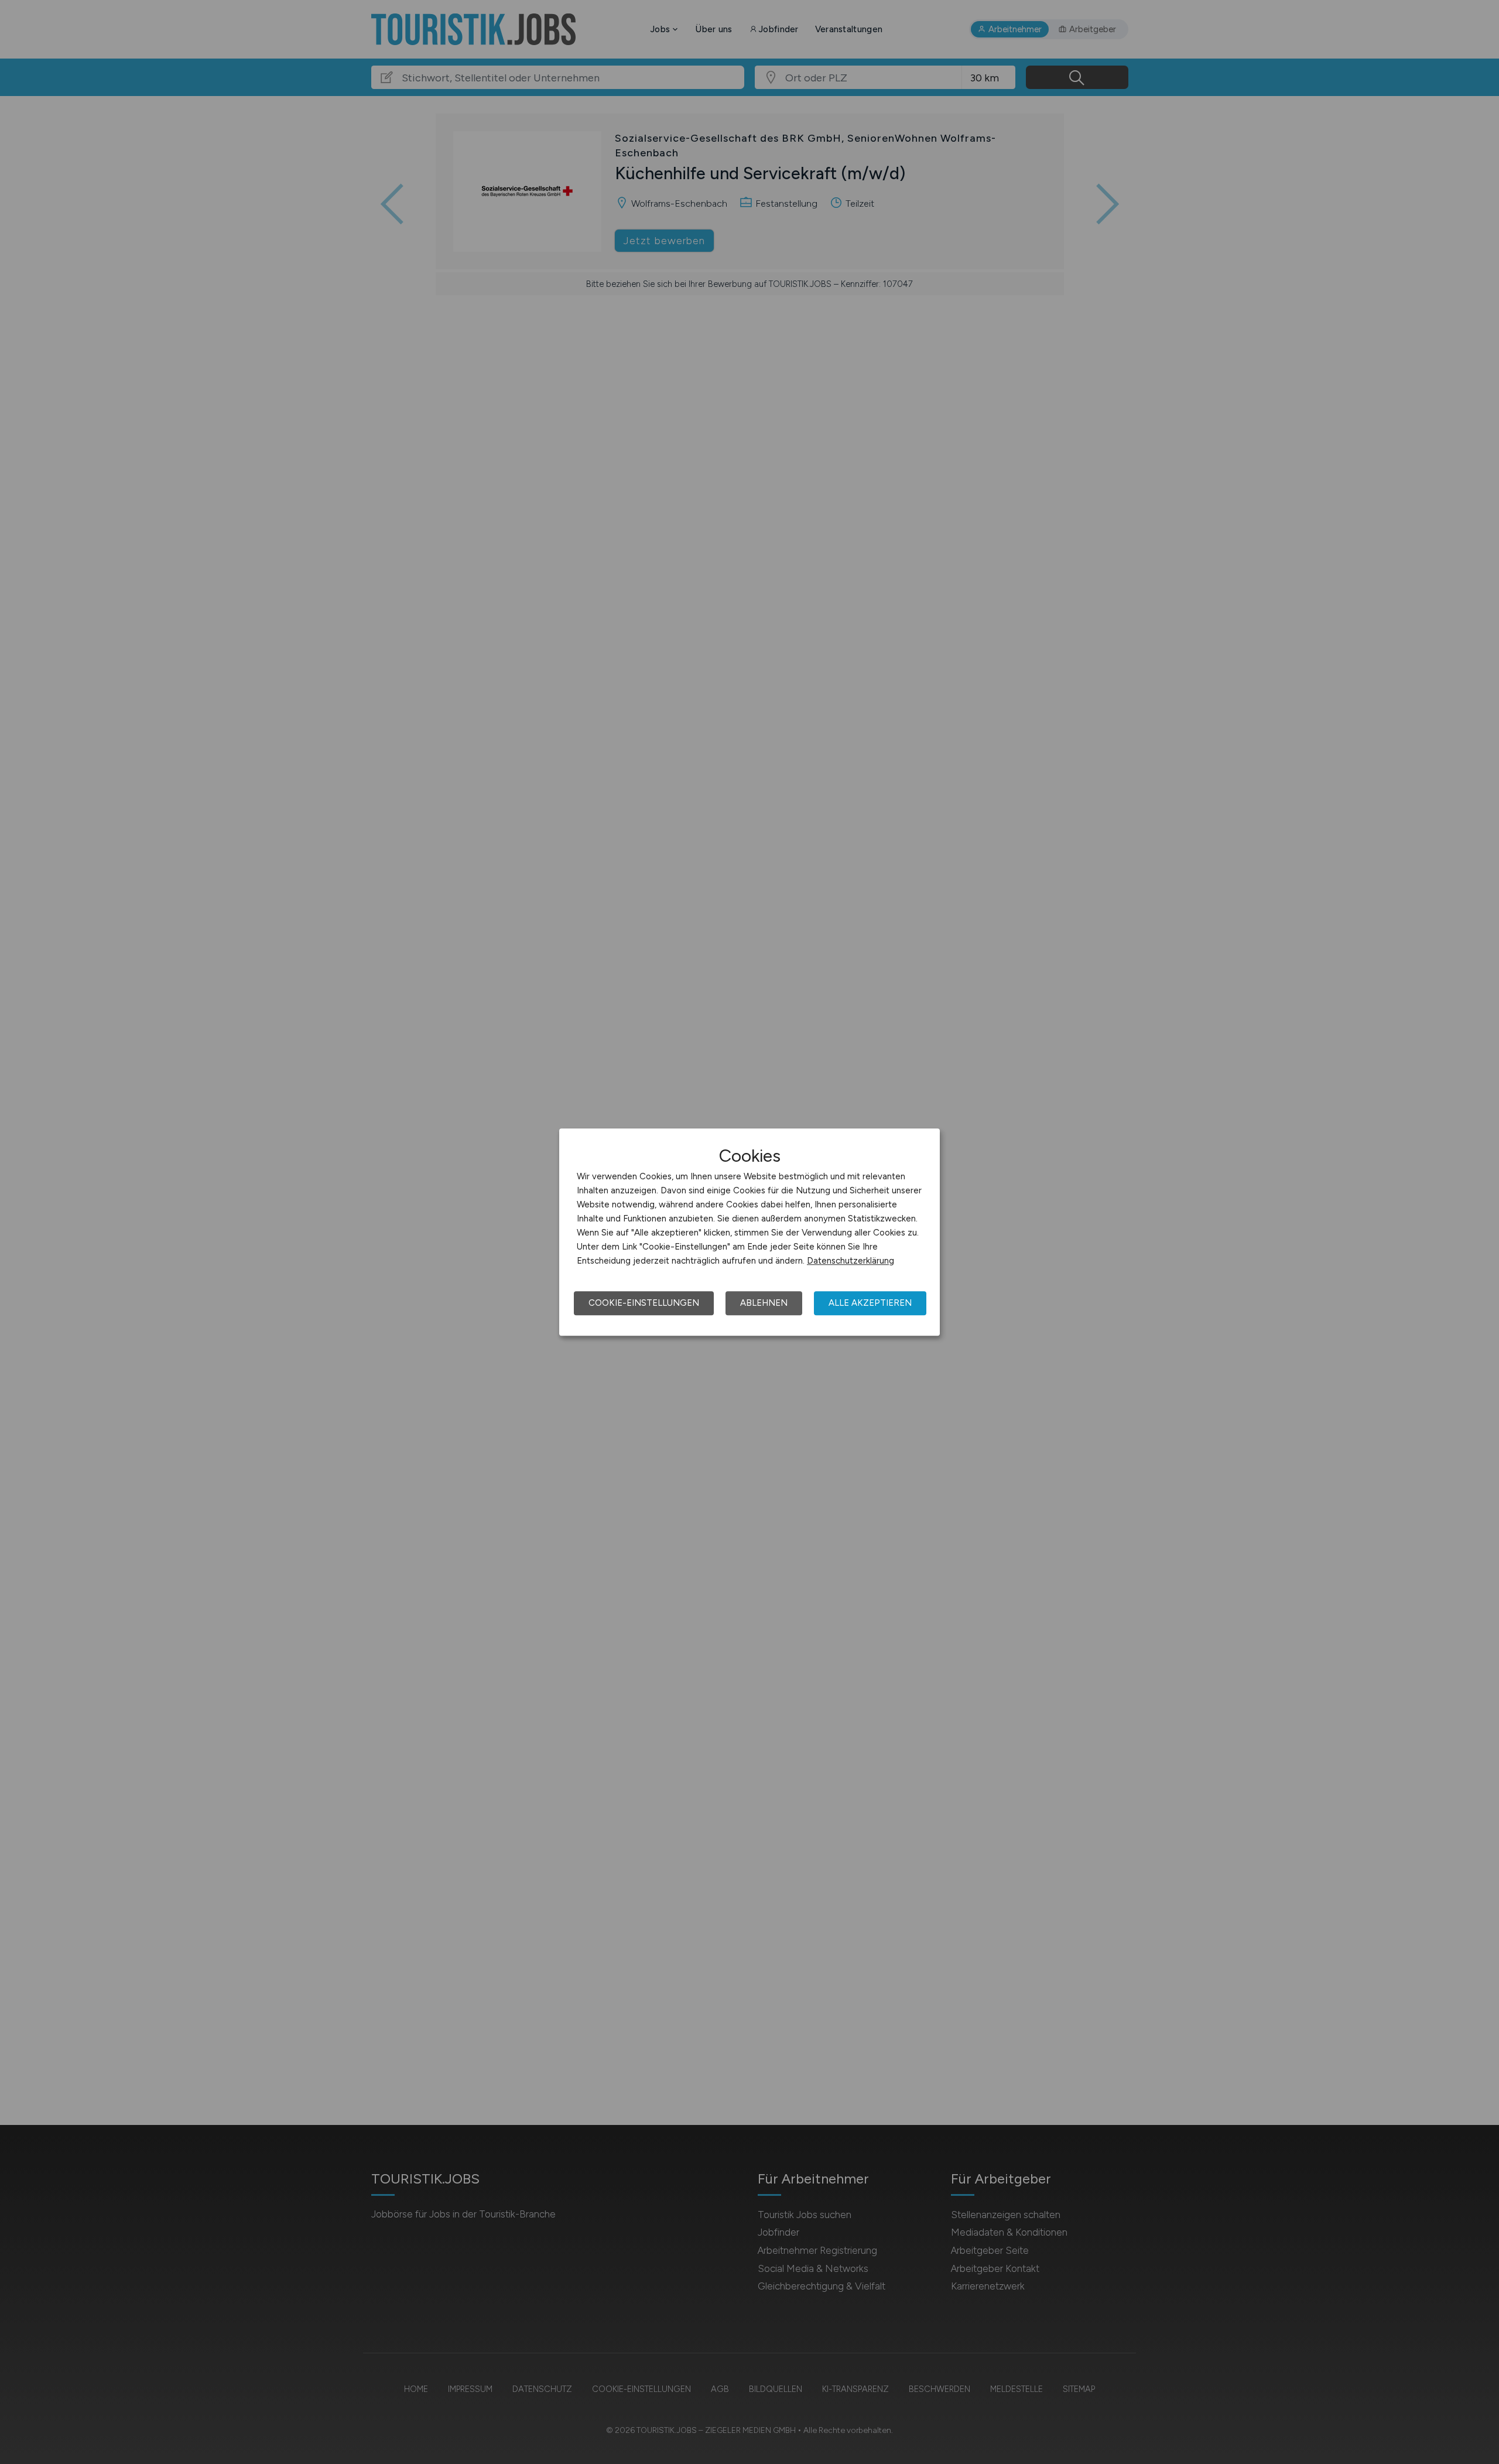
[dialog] (749, 1232)
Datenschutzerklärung (851, 1261)
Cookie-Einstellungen (644, 1303)
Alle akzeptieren (870, 1303)
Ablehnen (764, 1303)
